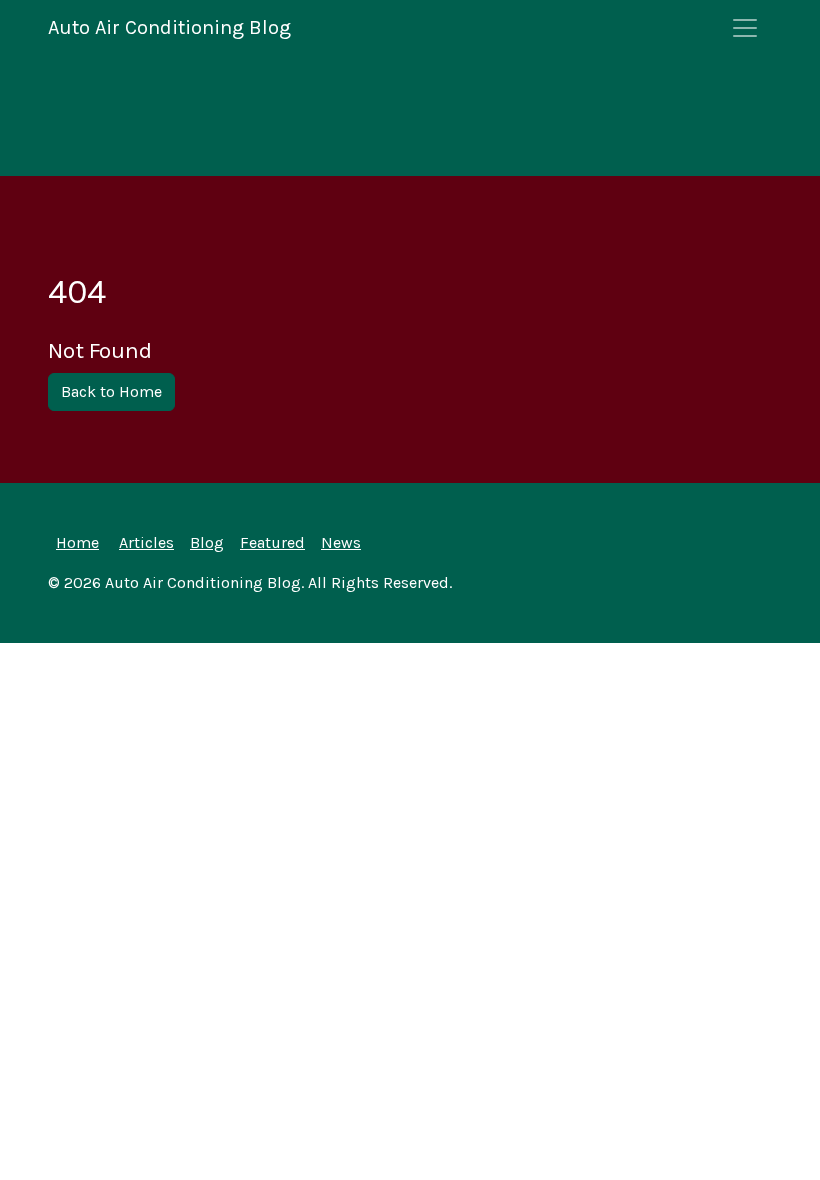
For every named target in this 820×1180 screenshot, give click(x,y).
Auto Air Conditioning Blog (169, 27)
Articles (146, 542)
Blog (207, 542)
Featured (272, 542)
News (341, 542)
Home (77, 542)
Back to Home (111, 391)
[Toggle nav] (745, 28)
